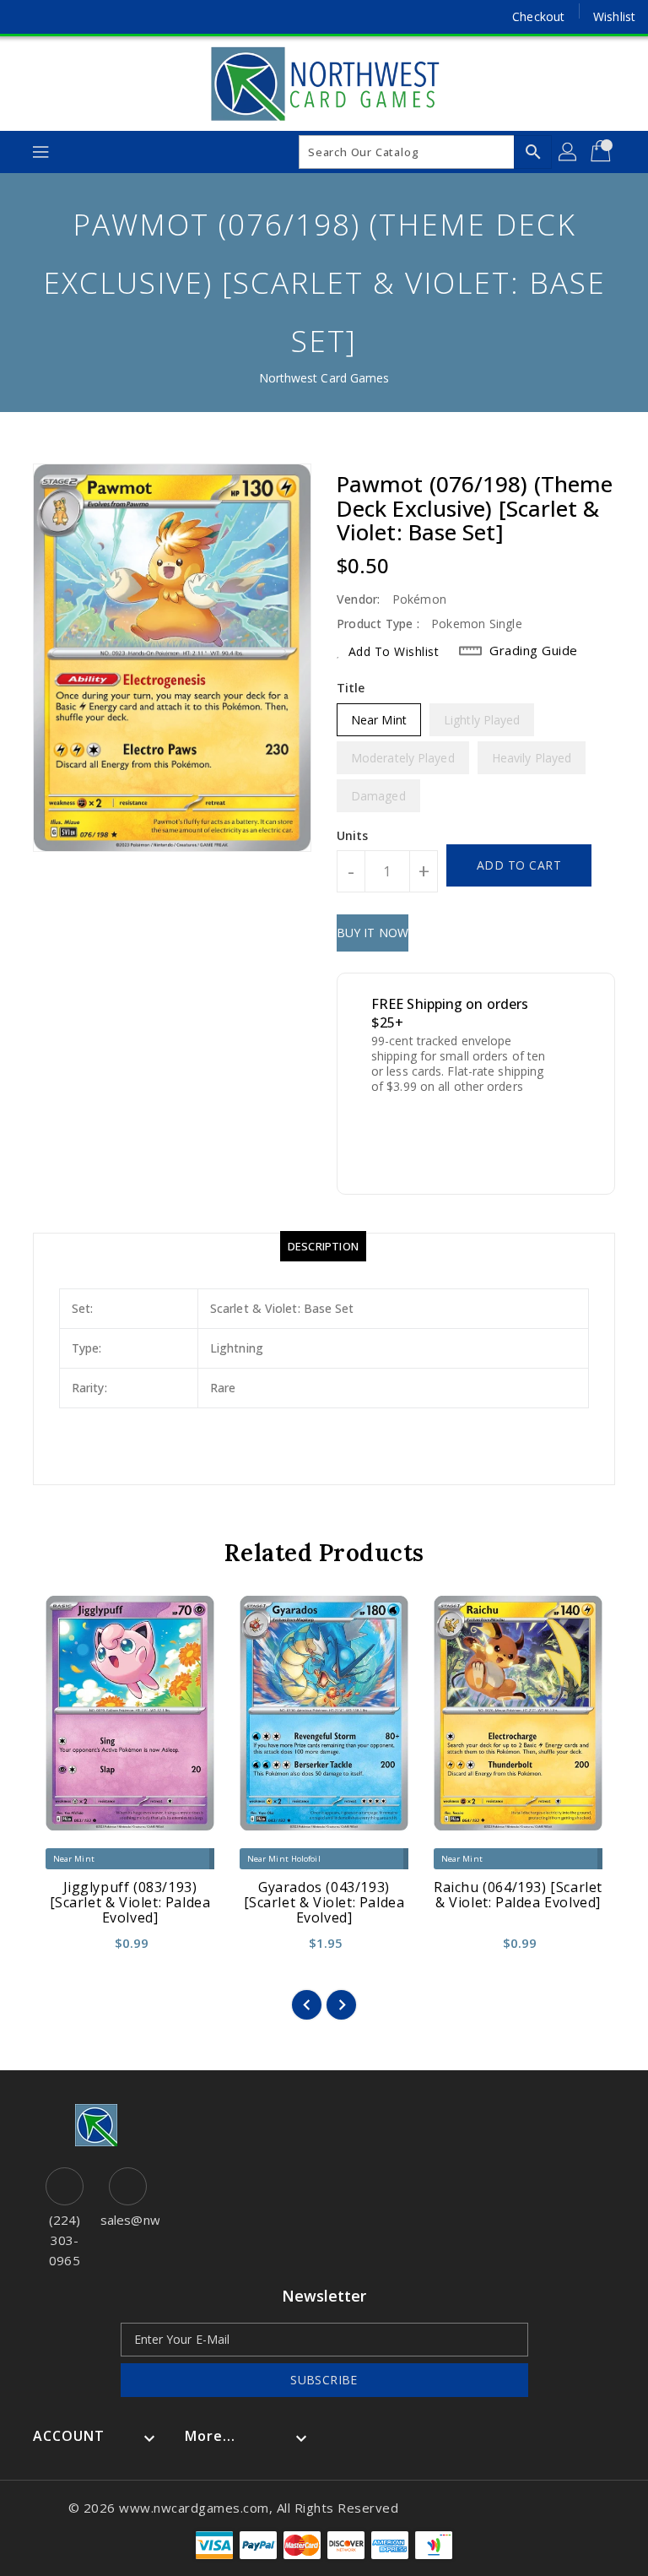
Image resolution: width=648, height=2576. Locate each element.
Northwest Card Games (324, 378)
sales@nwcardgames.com (128, 2220)
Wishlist (614, 16)
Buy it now (373, 933)
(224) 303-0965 (65, 2240)
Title (351, 688)
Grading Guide (534, 650)
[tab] (323, 1246)
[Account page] (569, 152)
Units (353, 836)
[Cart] (602, 152)
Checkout (538, 16)
